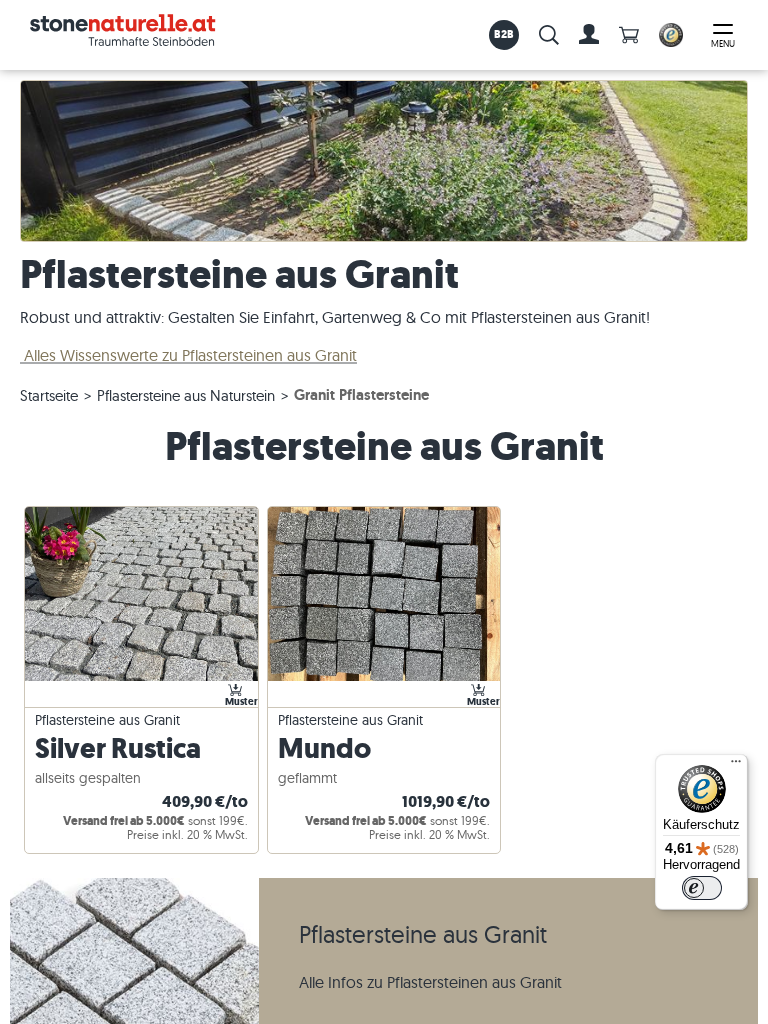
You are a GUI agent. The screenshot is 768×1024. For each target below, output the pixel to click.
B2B (504, 34)
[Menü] (736, 766)
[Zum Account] (589, 35)
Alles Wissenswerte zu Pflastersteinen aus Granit (188, 355)
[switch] (702, 888)
